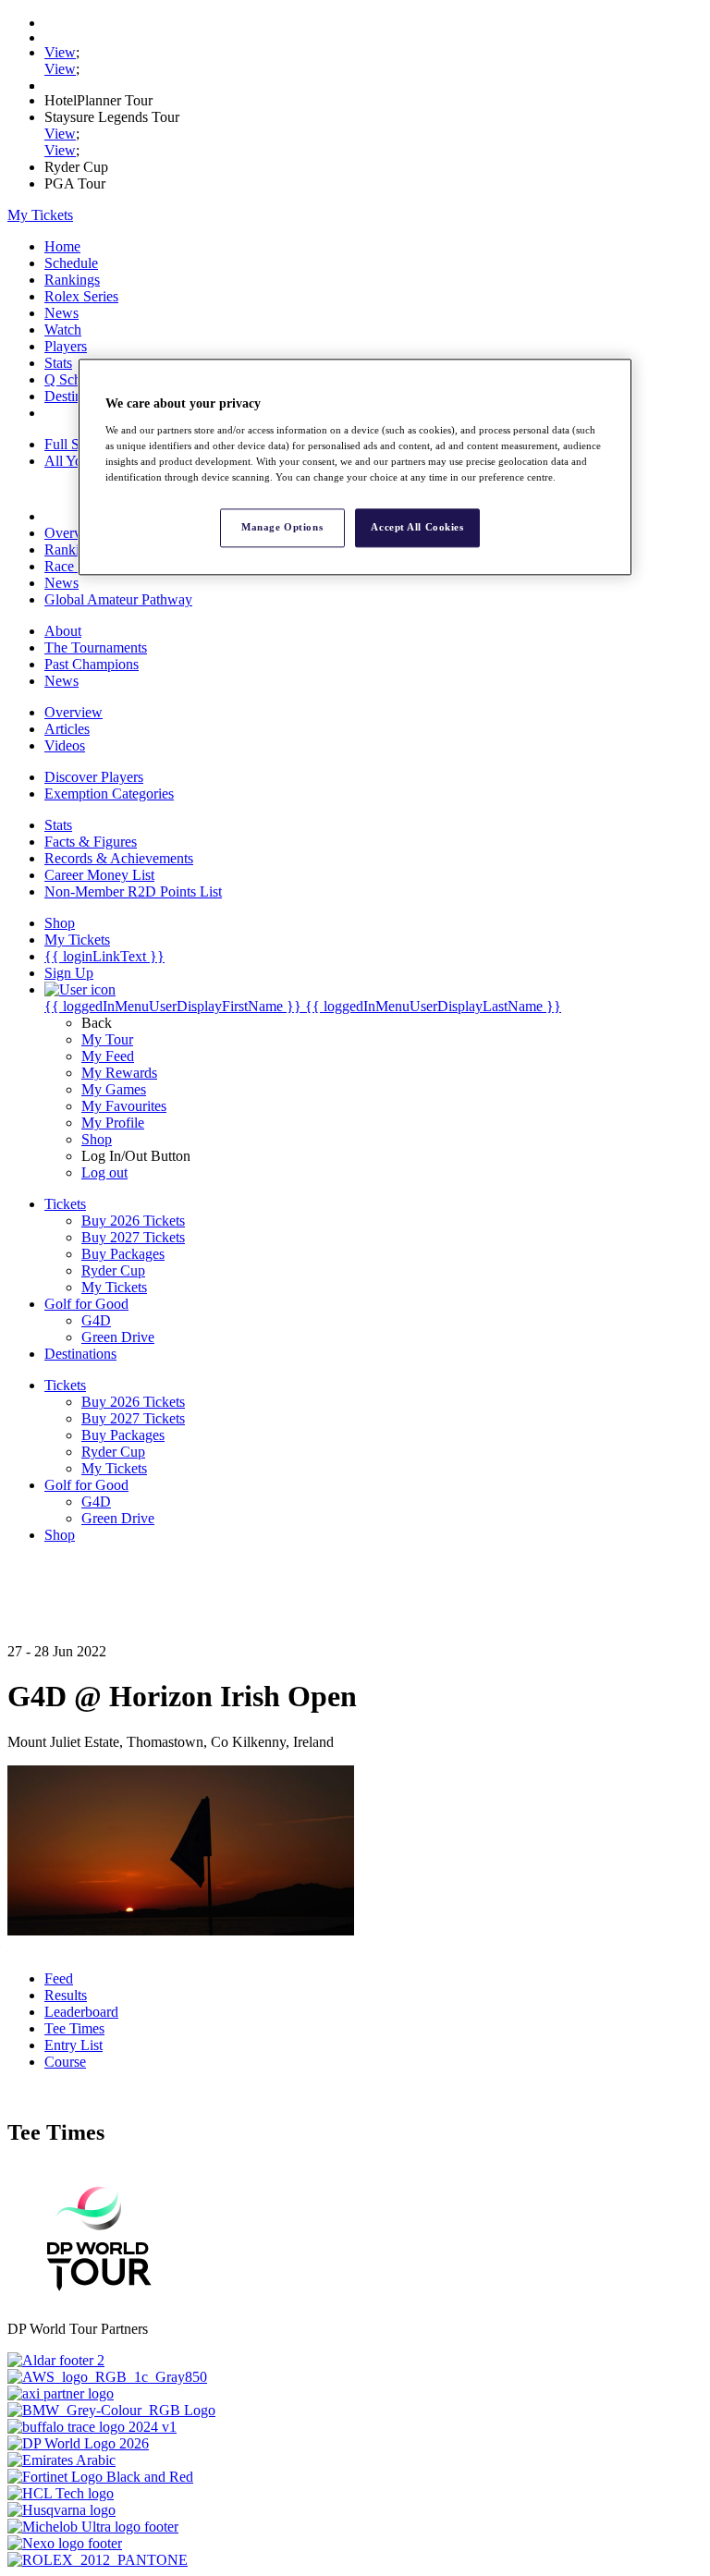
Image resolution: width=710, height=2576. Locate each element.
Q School (72, 379)
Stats (58, 363)
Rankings (72, 280)
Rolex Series (81, 296)
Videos (65, 745)
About (63, 631)
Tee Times (74, 2028)
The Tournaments (96, 647)
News (61, 313)
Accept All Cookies (417, 527)
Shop (97, 1139)
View (60, 52)
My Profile (113, 1123)
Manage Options (282, 527)
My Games (114, 1089)
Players (66, 346)
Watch (63, 330)
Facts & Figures (91, 842)
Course (65, 2062)
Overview (73, 533)
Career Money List (99, 875)
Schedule (71, 263)
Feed (59, 1978)
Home (62, 246)
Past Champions (92, 664)
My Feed (108, 1056)
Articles (67, 729)
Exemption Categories (109, 794)
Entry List (73, 2045)
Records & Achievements (119, 858)
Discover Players (94, 777)
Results (66, 1995)
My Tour (107, 1039)
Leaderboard (81, 2012)
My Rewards (119, 1073)
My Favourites (124, 1106)
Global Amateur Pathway (118, 599)
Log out (104, 1172)
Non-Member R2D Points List (133, 891)
